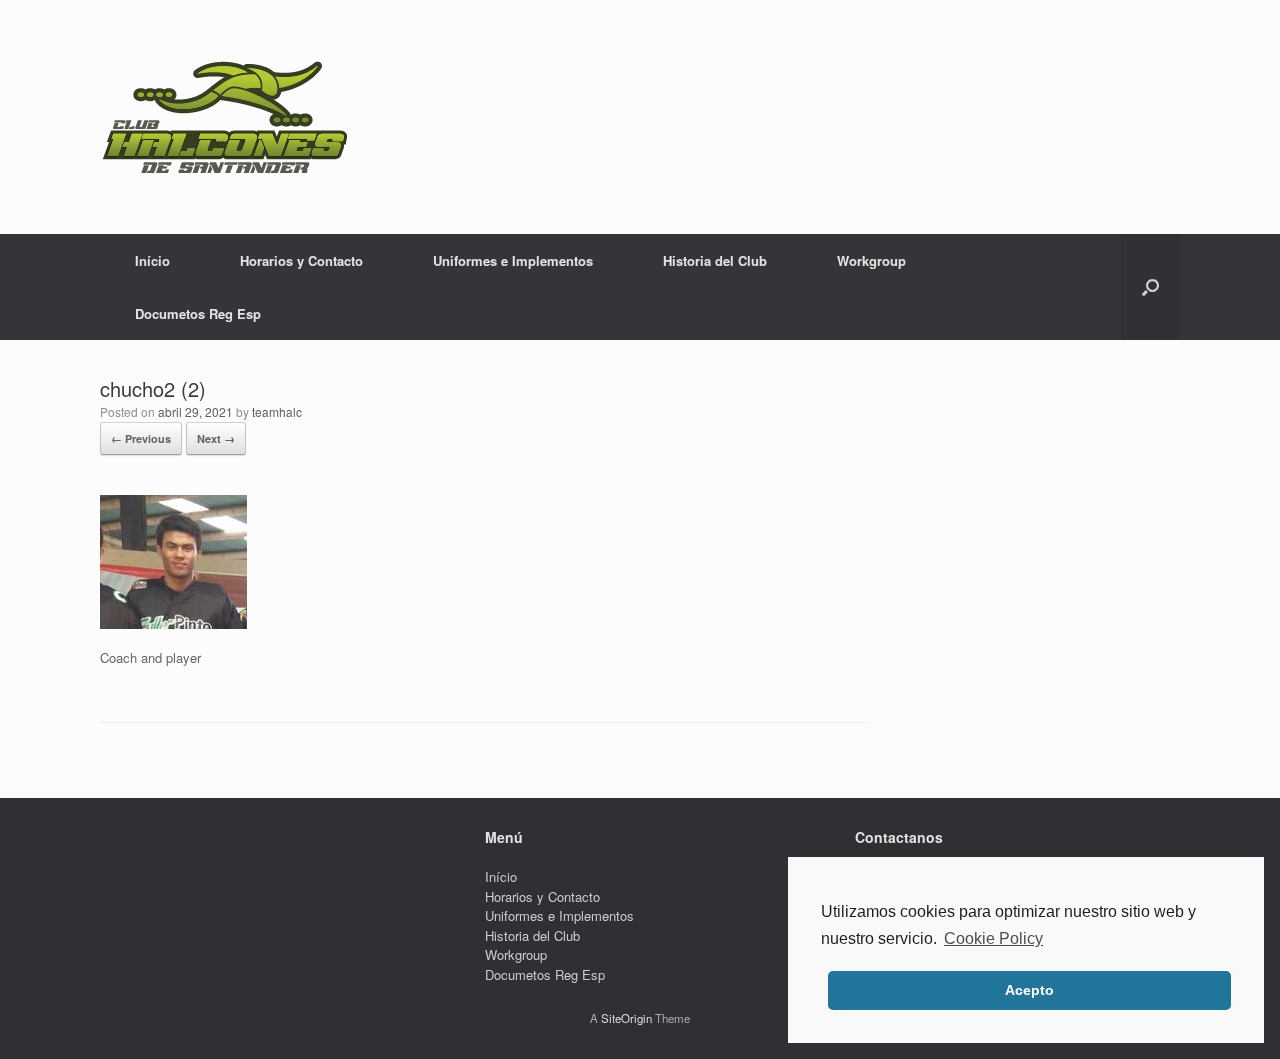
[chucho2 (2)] (173, 623)
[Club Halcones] (225, 117)
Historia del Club (715, 260)
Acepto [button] (1029, 990)
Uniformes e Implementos (513, 260)
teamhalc (277, 411)
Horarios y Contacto (301, 260)
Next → (216, 438)
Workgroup (871, 260)
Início (152, 260)
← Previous (141, 438)
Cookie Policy (993, 938)
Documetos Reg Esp (198, 313)
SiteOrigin (626, 1018)
